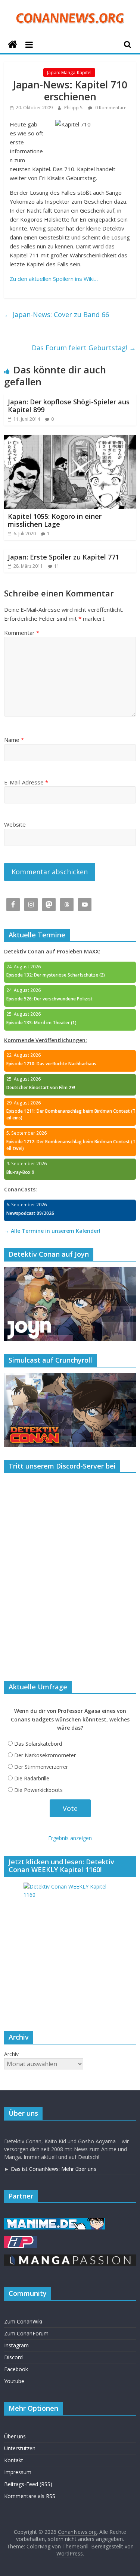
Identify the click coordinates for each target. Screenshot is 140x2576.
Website (15, 824)
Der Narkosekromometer (45, 1755)
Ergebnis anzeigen (70, 1838)
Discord (13, 2357)
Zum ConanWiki (23, 2321)
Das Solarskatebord (38, 1744)
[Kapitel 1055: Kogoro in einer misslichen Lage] (70, 439)
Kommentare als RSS (30, 2496)
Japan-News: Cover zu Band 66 (57, 314)
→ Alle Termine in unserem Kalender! (52, 1231)
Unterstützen (20, 2448)
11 (57, 566)
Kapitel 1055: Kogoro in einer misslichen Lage (55, 520)
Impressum (18, 2472)
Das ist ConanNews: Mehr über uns (54, 2169)
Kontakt (14, 2460)
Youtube (14, 2381)
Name (14, 740)
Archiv (11, 2054)
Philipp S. (74, 108)
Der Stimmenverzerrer (41, 1767)
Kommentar (22, 633)
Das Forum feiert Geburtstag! (84, 348)
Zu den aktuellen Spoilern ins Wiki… (54, 279)
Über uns (15, 2436)
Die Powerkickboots (38, 1790)
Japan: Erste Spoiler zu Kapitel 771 (63, 557)
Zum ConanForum (26, 2333)
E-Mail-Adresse (26, 782)
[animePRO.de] (21, 2240)
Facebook (16, 2369)
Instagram (16, 2345)
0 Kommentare (110, 108)
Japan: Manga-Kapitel (69, 73)
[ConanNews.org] (13, 45)
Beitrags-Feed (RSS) (28, 2484)
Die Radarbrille (32, 1778)
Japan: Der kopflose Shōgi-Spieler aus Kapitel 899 (69, 406)
